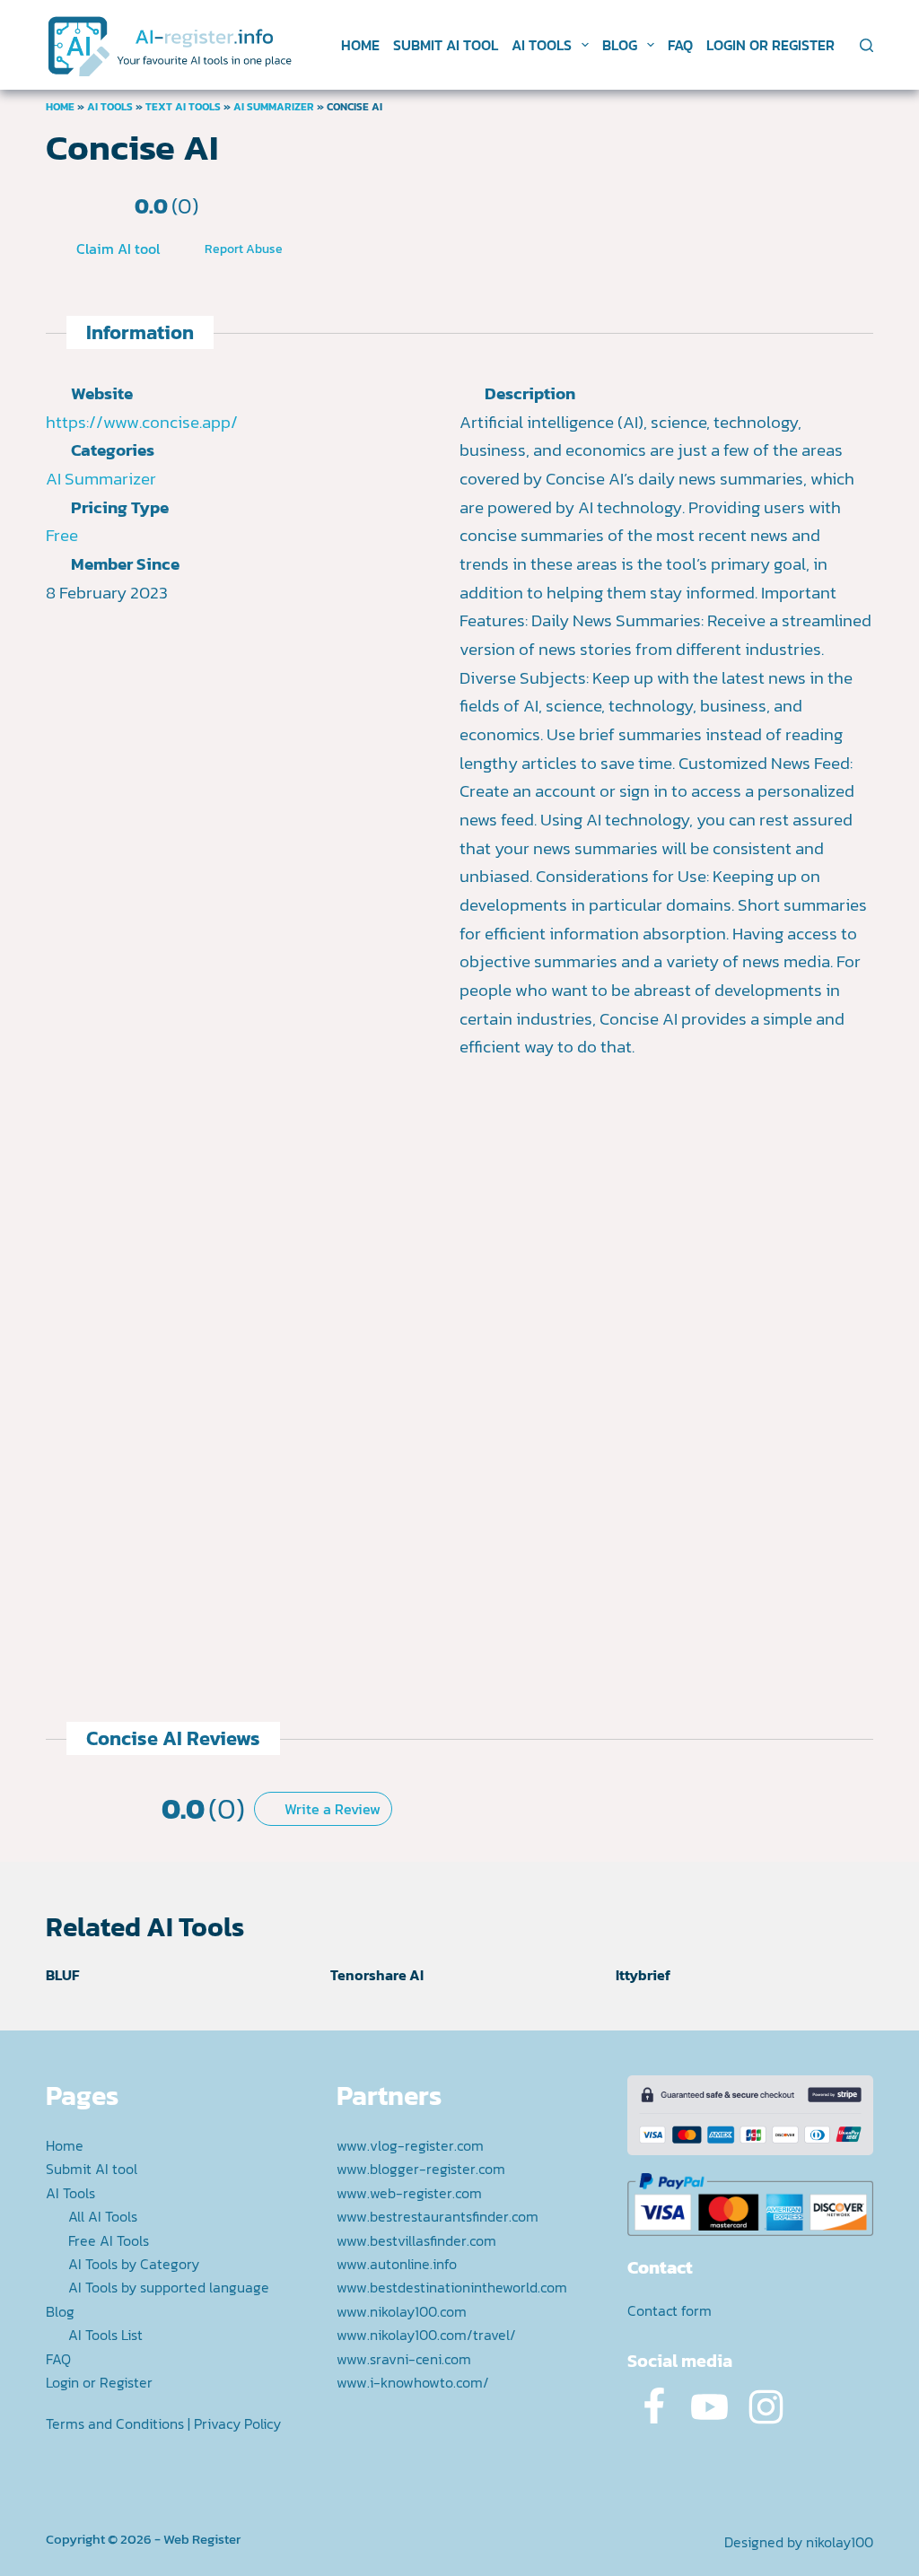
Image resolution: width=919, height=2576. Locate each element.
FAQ (680, 45)
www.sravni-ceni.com (404, 2359)
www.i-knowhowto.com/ (413, 2382)
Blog (620, 45)
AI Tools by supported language (169, 2287)
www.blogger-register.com (421, 2169)
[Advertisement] (481, 1553)
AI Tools (542, 45)
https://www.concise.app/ (142, 422)
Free (62, 535)
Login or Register (770, 45)
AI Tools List (105, 2335)
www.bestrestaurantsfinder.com (438, 2216)
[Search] (866, 45)
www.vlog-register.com (410, 2145)
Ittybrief (643, 1975)
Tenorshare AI (377, 1975)
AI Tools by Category (134, 2264)
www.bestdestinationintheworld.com (452, 2287)
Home (360, 45)
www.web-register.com (409, 2193)
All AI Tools (103, 2216)
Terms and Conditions (115, 2423)
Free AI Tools (109, 2240)
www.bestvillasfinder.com (416, 2240)
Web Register (202, 2539)
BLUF (62, 1975)
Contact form (670, 2310)
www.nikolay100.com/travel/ (426, 2335)
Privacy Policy (237, 2423)
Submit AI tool (446, 45)
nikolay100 (840, 2542)
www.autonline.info (397, 2264)
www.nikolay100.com (402, 2311)
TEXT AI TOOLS (183, 107)
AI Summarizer (274, 107)
